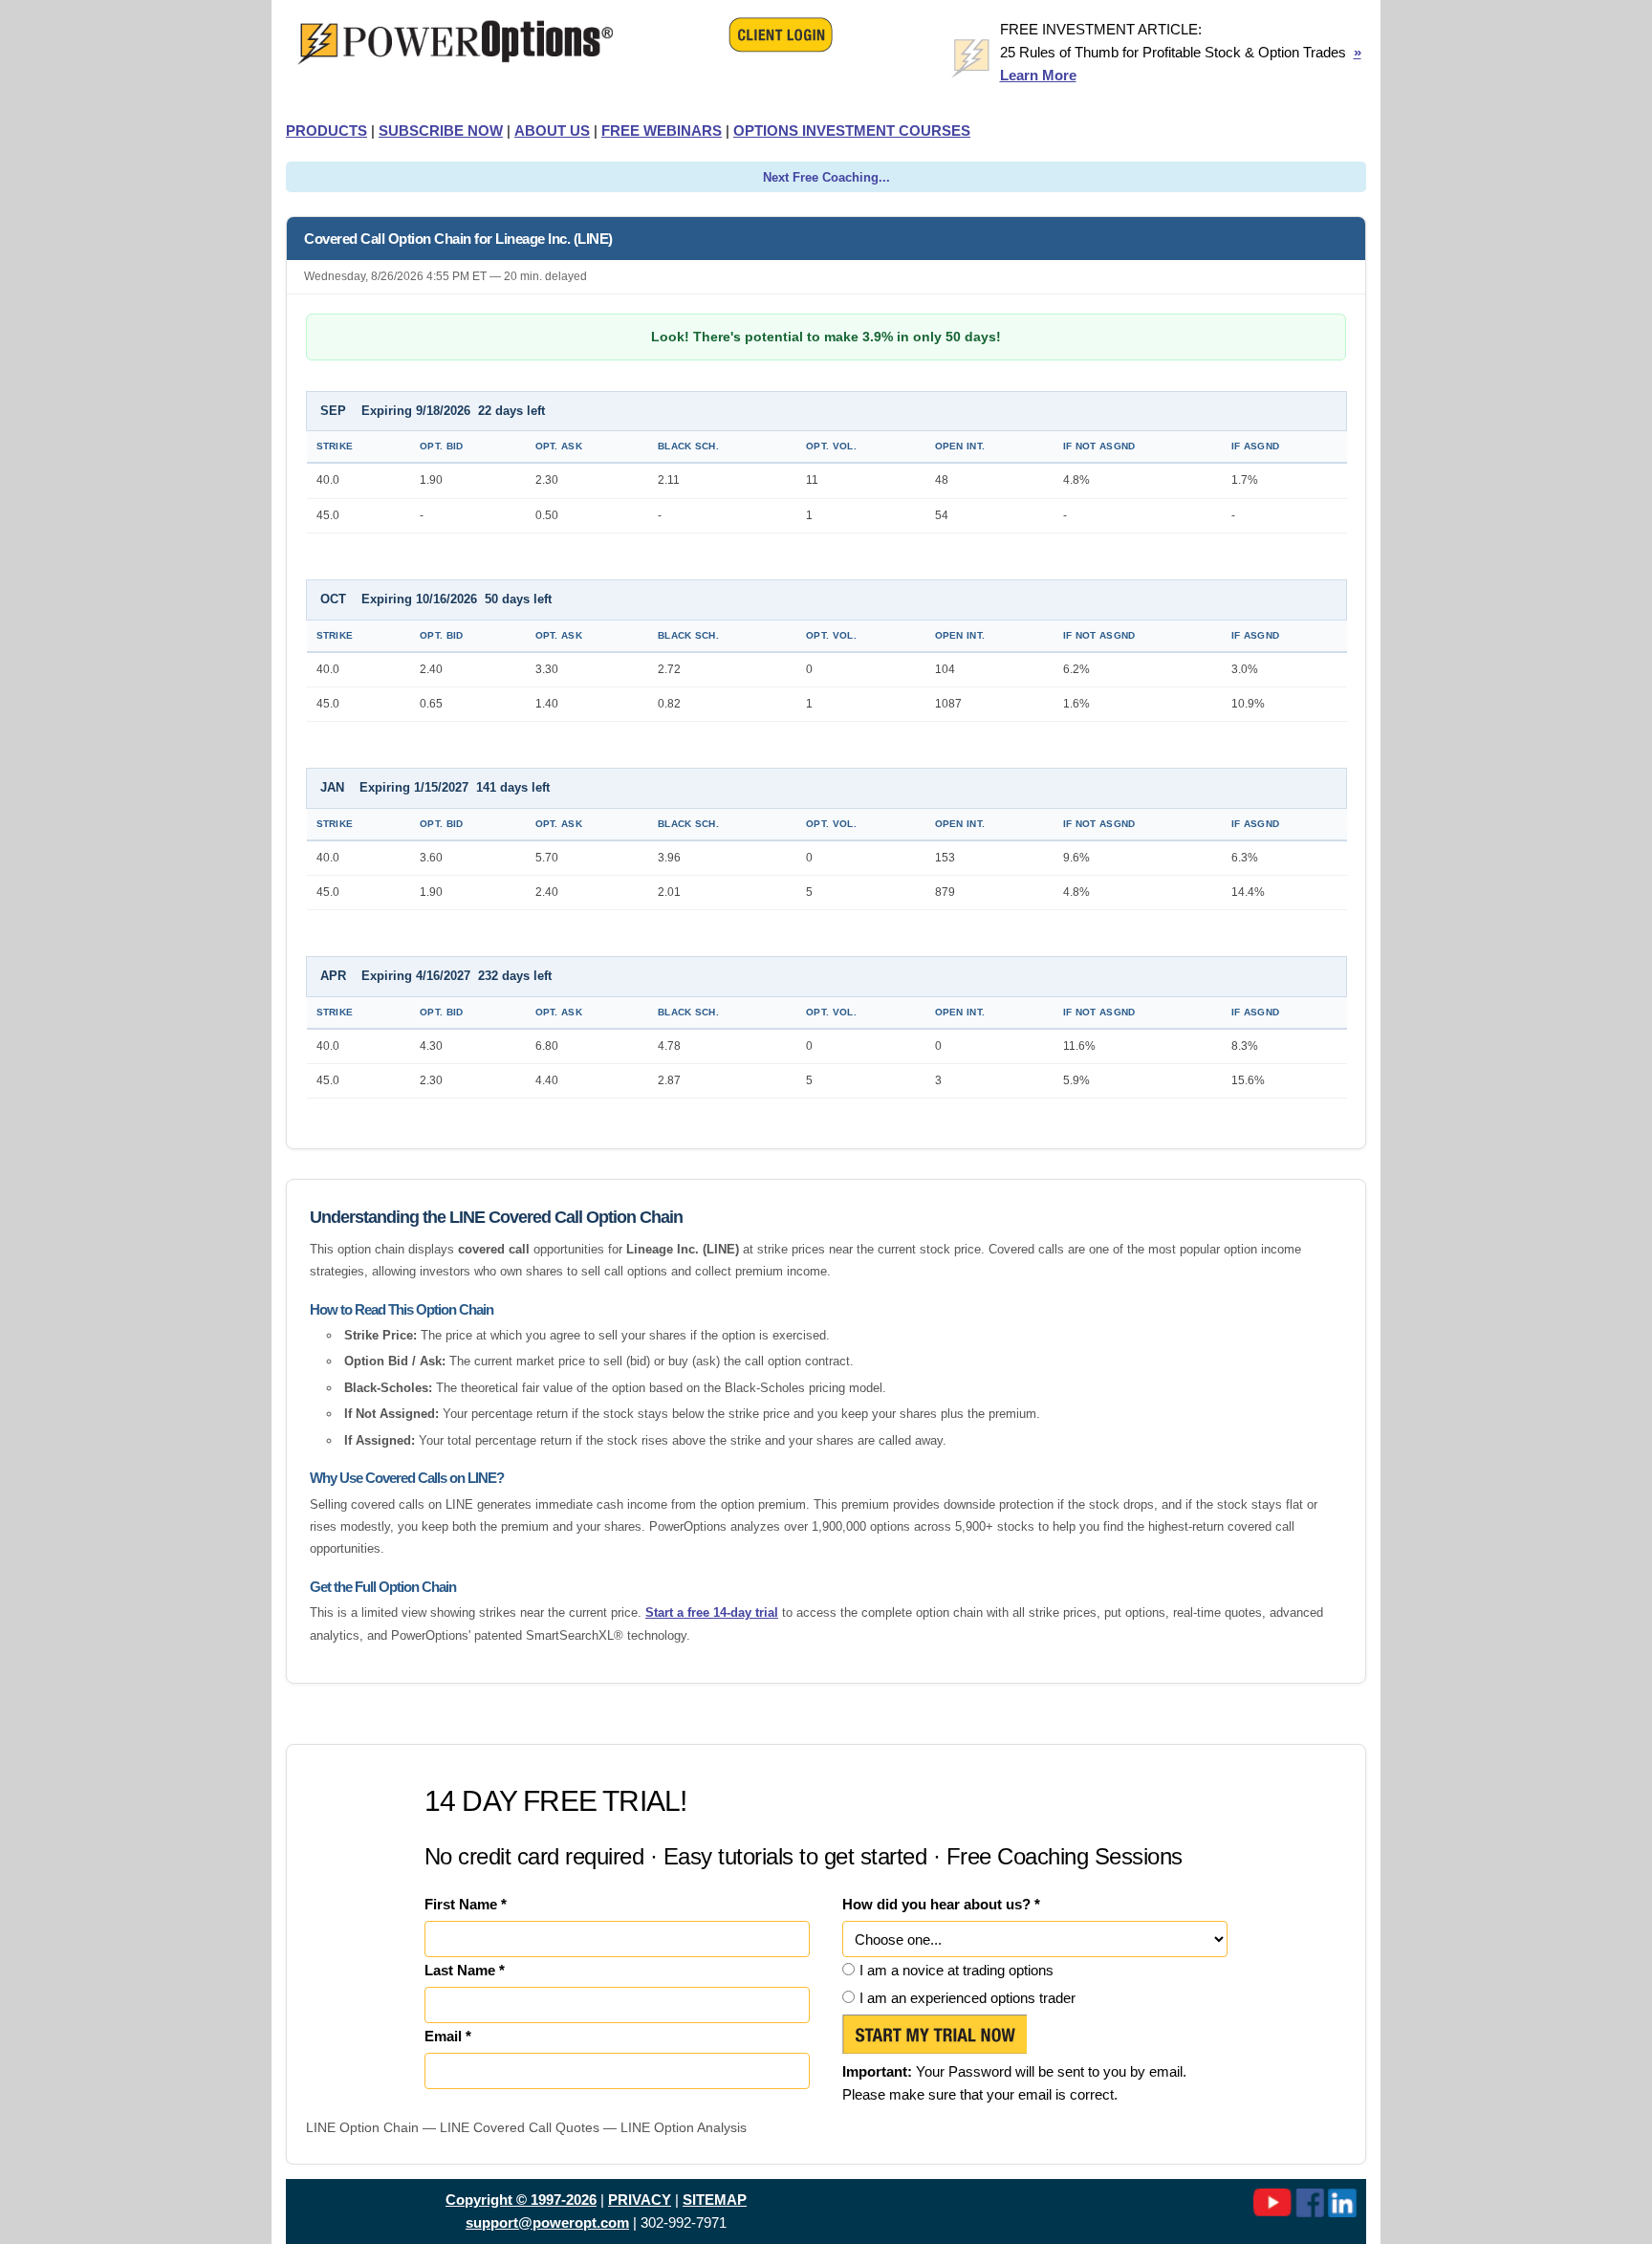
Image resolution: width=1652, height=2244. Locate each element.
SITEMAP (715, 2200)
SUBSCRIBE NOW (441, 131)
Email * (448, 2036)
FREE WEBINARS (662, 131)
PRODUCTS (326, 131)
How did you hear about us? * (941, 1904)
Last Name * (465, 1970)
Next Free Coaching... (826, 177)
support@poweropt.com (547, 2222)
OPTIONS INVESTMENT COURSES (852, 131)
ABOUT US (552, 131)
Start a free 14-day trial (712, 1612)
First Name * (466, 1904)
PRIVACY (640, 2200)
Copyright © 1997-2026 (521, 2200)
